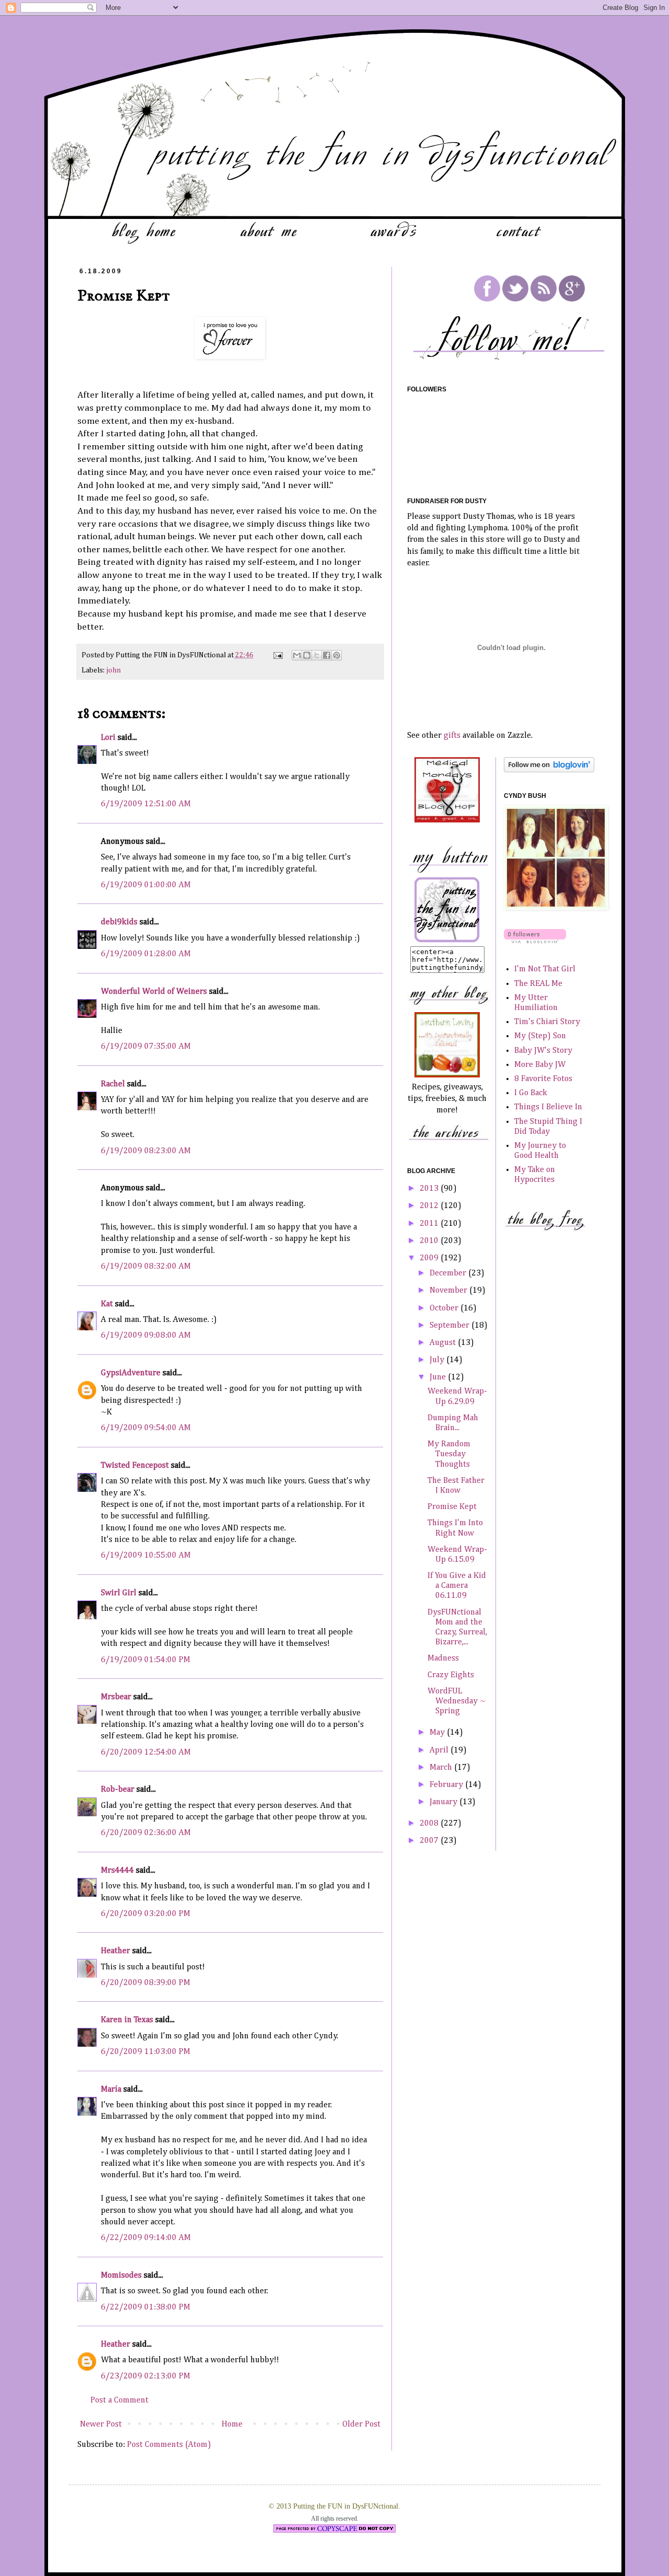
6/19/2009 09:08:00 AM (146, 1336)
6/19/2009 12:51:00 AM (146, 804)
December (449, 1273)
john (113, 670)
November (449, 1291)
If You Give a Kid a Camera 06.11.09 (457, 1586)
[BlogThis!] (307, 655)
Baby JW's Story (543, 1051)
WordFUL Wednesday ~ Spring (457, 1701)
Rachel (113, 1084)
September (451, 1326)
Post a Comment (119, 2400)
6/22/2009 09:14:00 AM (146, 2238)
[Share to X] (317, 655)
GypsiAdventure (131, 1373)
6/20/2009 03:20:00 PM (146, 1914)
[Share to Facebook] (327, 655)
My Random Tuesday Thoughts (449, 1454)
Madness (443, 1658)
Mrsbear (116, 1697)
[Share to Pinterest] (337, 655)
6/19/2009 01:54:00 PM (146, 1660)
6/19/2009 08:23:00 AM (146, 1151)
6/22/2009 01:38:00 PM (146, 2307)
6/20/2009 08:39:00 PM (146, 1983)
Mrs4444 (117, 1871)
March (442, 1768)
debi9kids (119, 922)
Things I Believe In (548, 1107)
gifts (452, 736)
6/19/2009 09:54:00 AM (146, 1428)
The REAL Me (538, 984)
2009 (430, 1258)
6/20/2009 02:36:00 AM (146, 1833)
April (440, 1750)
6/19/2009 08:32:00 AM (146, 1267)
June (439, 1377)
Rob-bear (118, 1790)
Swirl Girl (119, 1593)
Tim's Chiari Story (547, 1022)
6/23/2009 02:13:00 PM (146, 2376)
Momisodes (121, 2276)
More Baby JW (540, 1065)
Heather (116, 1951)
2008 (430, 1824)
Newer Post (101, 2424)
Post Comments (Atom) (169, 2445)
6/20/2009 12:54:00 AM (146, 1753)
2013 (430, 1189)
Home (232, 2424)
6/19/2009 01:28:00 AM (146, 954)
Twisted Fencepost (135, 1466)
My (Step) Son (540, 1036)
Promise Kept (452, 1507)
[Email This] (297, 655)
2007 (430, 1841)
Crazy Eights (451, 1675)
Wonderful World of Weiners (154, 992)
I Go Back (531, 1093)
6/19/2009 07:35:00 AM (146, 1047)
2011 (430, 1224)
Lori (108, 738)
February (447, 1785)
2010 (430, 1241)
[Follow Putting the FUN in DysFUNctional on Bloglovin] (549, 770)
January (445, 1802)
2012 (430, 1206)
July (438, 1360)
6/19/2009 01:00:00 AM (146, 885)
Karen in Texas (127, 2020)
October (445, 1308)
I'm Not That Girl (545, 969)
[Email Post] (277, 655)
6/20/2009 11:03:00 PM (146, 2052)
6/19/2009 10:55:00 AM (146, 1556)
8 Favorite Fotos (543, 1079)
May (438, 1733)
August (444, 1343)
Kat (107, 1304)
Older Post (361, 2424)
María (111, 2090)
